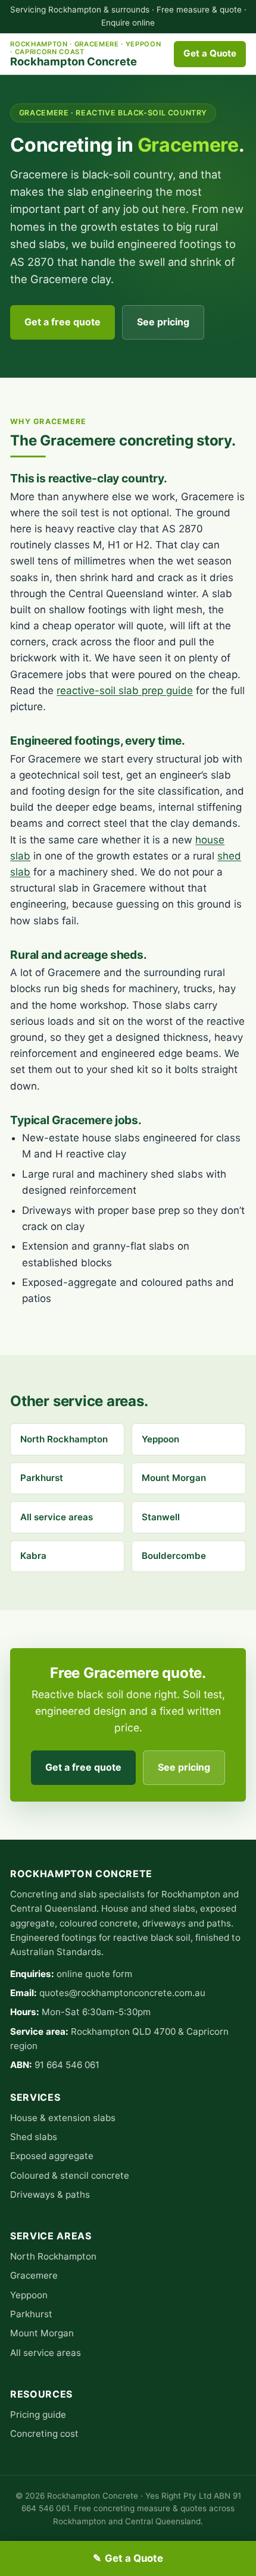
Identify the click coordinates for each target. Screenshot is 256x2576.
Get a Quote (210, 53)
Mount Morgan (174, 1478)
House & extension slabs (63, 2118)
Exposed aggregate (52, 2156)
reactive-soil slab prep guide (125, 691)
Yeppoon (160, 1439)
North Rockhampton (64, 1439)
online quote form (94, 1974)
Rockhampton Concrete (85, 54)
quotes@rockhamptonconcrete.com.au (122, 1993)
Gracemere (34, 2275)
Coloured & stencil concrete (70, 2175)
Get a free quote (63, 322)
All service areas (57, 1517)
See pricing (163, 322)
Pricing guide (38, 2415)
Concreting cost (44, 2434)
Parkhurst (42, 1478)
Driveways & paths (50, 2194)
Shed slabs (34, 2137)
